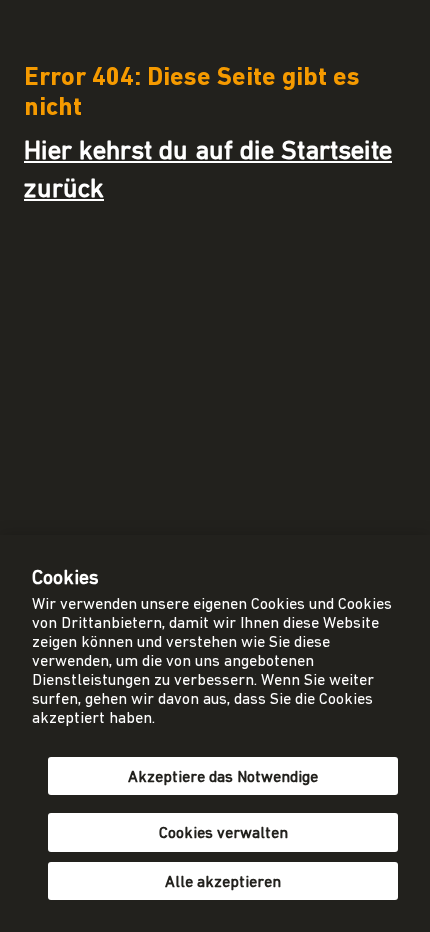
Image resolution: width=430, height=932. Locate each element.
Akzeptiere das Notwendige (223, 778)
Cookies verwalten (223, 834)
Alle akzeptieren (223, 883)
